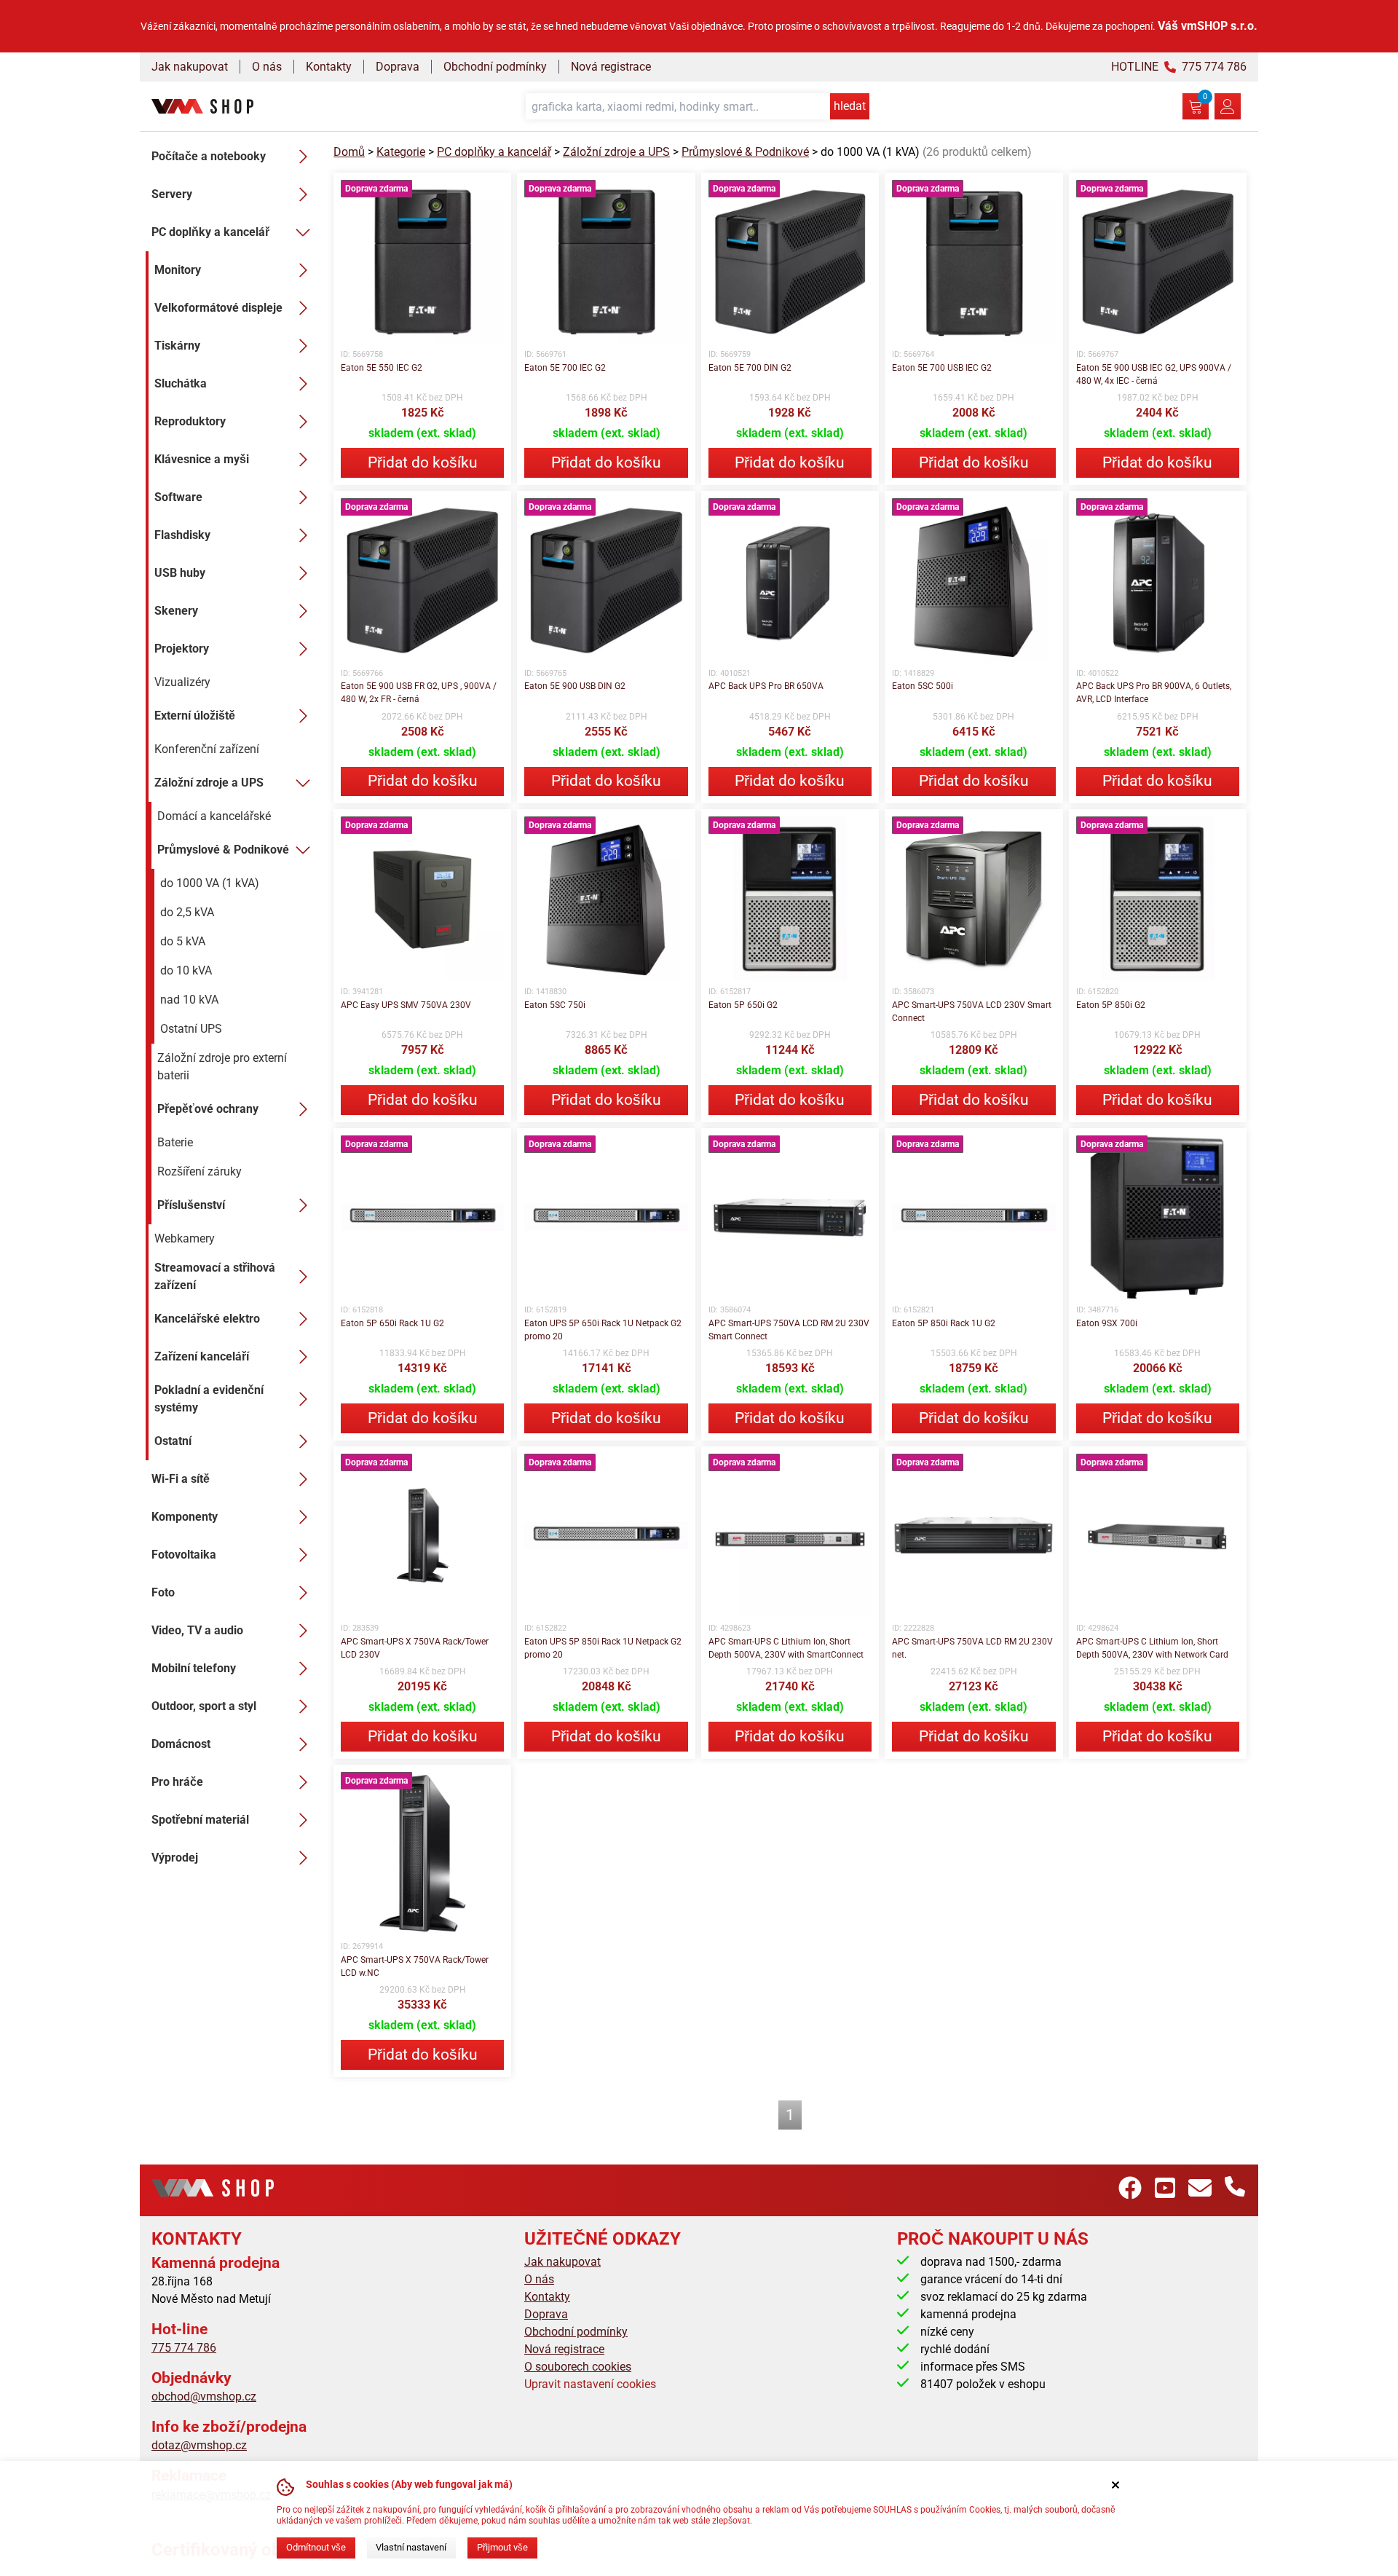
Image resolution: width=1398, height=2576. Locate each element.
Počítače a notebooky (209, 156)
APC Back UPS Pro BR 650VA (766, 686)
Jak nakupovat (190, 67)
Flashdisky (182, 535)
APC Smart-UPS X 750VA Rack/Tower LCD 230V (415, 1648)
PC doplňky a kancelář (210, 232)
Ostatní (173, 1441)
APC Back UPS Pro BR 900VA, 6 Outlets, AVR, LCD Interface (1154, 693)
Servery (172, 194)
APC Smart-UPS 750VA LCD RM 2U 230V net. (972, 1648)
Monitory (178, 270)
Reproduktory (190, 421)
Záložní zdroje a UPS (209, 783)
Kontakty (329, 67)
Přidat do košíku (423, 462)
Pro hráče (177, 1782)
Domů (349, 152)
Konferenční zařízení (207, 749)
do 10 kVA (186, 970)
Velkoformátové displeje (218, 308)
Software (178, 497)
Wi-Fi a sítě (181, 1479)
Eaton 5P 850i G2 (1111, 1005)
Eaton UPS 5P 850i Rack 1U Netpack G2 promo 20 (603, 1648)
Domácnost (181, 1744)
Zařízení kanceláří (202, 1356)
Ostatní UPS (191, 1029)
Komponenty (185, 1517)
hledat (850, 106)
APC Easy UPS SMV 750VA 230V (406, 1005)
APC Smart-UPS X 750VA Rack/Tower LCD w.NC (415, 1966)
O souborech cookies (578, 2367)
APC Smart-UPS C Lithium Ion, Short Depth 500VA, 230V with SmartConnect (786, 1648)
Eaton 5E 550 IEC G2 (382, 368)
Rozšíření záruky (200, 1171)
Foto (163, 1592)
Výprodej (175, 1858)
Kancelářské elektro (207, 1319)
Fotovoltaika (184, 1555)
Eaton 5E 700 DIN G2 (750, 368)
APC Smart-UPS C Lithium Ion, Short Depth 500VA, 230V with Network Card (1152, 1648)
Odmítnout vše (316, 2547)
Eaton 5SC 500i (923, 686)
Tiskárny (177, 346)
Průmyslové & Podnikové (223, 850)
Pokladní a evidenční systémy (209, 1399)
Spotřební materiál (200, 1820)
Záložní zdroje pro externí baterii (222, 1067)
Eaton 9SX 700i (1107, 1323)
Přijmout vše (502, 2547)
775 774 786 (184, 2348)
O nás (267, 67)
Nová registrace (611, 67)
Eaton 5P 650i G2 (743, 1005)
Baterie (175, 1142)
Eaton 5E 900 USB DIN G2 (575, 686)
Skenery (176, 611)
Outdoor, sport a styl (204, 1706)
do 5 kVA (183, 941)
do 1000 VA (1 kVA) (210, 883)
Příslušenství (191, 1205)
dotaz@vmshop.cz (199, 2445)
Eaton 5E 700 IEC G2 (565, 368)
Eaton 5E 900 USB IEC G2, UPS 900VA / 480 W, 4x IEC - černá (1154, 374)
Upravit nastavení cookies (590, 2384)
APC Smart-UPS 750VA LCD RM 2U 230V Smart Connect (789, 1330)
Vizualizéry (182, 682)
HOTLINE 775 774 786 (1179, 67)
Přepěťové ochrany (208, 1109)
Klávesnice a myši (202, 459)
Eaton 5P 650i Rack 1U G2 (392, 1323)
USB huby (180, 573)
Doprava (398, 67)
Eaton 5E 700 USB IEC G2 (942, 368)
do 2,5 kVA (187, 912)
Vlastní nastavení (411, 2547)
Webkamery (185, 1238)
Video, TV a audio (197, 1630)
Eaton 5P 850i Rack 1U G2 (944, 1323)
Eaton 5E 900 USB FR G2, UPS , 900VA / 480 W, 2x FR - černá (419, 693)
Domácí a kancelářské (214, 816)
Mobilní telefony (194, 1668)
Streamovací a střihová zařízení (215, 1276)
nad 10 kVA (189, 1000)
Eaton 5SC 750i (555, 1005)
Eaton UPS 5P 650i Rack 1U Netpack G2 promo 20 (603, 1330)
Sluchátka (181, 383)
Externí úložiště (195, 716)
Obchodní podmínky (495, 67)
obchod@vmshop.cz (204, 2396)
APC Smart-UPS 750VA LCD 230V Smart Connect (972, 1012)
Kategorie (401, 152)
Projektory (182, 649)
